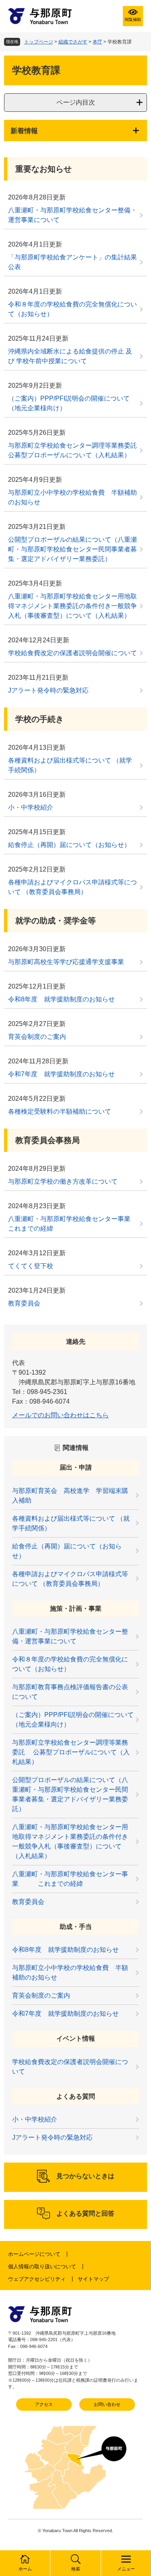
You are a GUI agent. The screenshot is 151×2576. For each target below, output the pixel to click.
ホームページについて (34, 2254)
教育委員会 (24, 1303)
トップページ (39, 42)
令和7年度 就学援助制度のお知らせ (61, 1074)
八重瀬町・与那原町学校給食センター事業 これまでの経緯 (75, 1224)
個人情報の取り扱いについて (42, 2267)
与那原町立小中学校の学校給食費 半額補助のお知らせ (72, 497)
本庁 (97, 42)
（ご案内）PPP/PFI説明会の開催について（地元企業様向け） (69, 403)
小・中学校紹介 (31, 807)
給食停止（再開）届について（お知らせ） (69, 845)
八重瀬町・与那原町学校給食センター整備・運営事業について (72, 215)
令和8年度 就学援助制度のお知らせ (61, 999)
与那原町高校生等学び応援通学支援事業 (66, 962)
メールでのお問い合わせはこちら (60, 1415)
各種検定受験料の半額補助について (60, 1111)
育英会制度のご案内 (37, 1037)
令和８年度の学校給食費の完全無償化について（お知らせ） (72, 309)
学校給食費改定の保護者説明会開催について (72, 653)
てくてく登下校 (31, 1266)
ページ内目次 (76, 102)
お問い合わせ (107, 2404)
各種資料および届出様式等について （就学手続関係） (70, 765)
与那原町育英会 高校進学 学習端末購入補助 (70, 1496)
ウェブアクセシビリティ (37, 2279)
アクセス (44, 2404)
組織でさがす (73, 42)
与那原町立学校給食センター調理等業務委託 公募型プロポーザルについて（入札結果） (75, 450)
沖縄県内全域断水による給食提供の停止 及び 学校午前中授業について (70, 356)
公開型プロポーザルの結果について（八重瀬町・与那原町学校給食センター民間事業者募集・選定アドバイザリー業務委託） (72, 549)
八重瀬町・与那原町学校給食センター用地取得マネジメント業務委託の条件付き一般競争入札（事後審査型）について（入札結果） (72, 606)
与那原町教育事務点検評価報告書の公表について (70, 1692)
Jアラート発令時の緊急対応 (48, 690)
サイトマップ (93, 2279)
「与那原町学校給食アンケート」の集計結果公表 (72, 262)
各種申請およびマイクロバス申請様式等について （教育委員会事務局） (72, 887)
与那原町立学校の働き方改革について (63, 1181)
